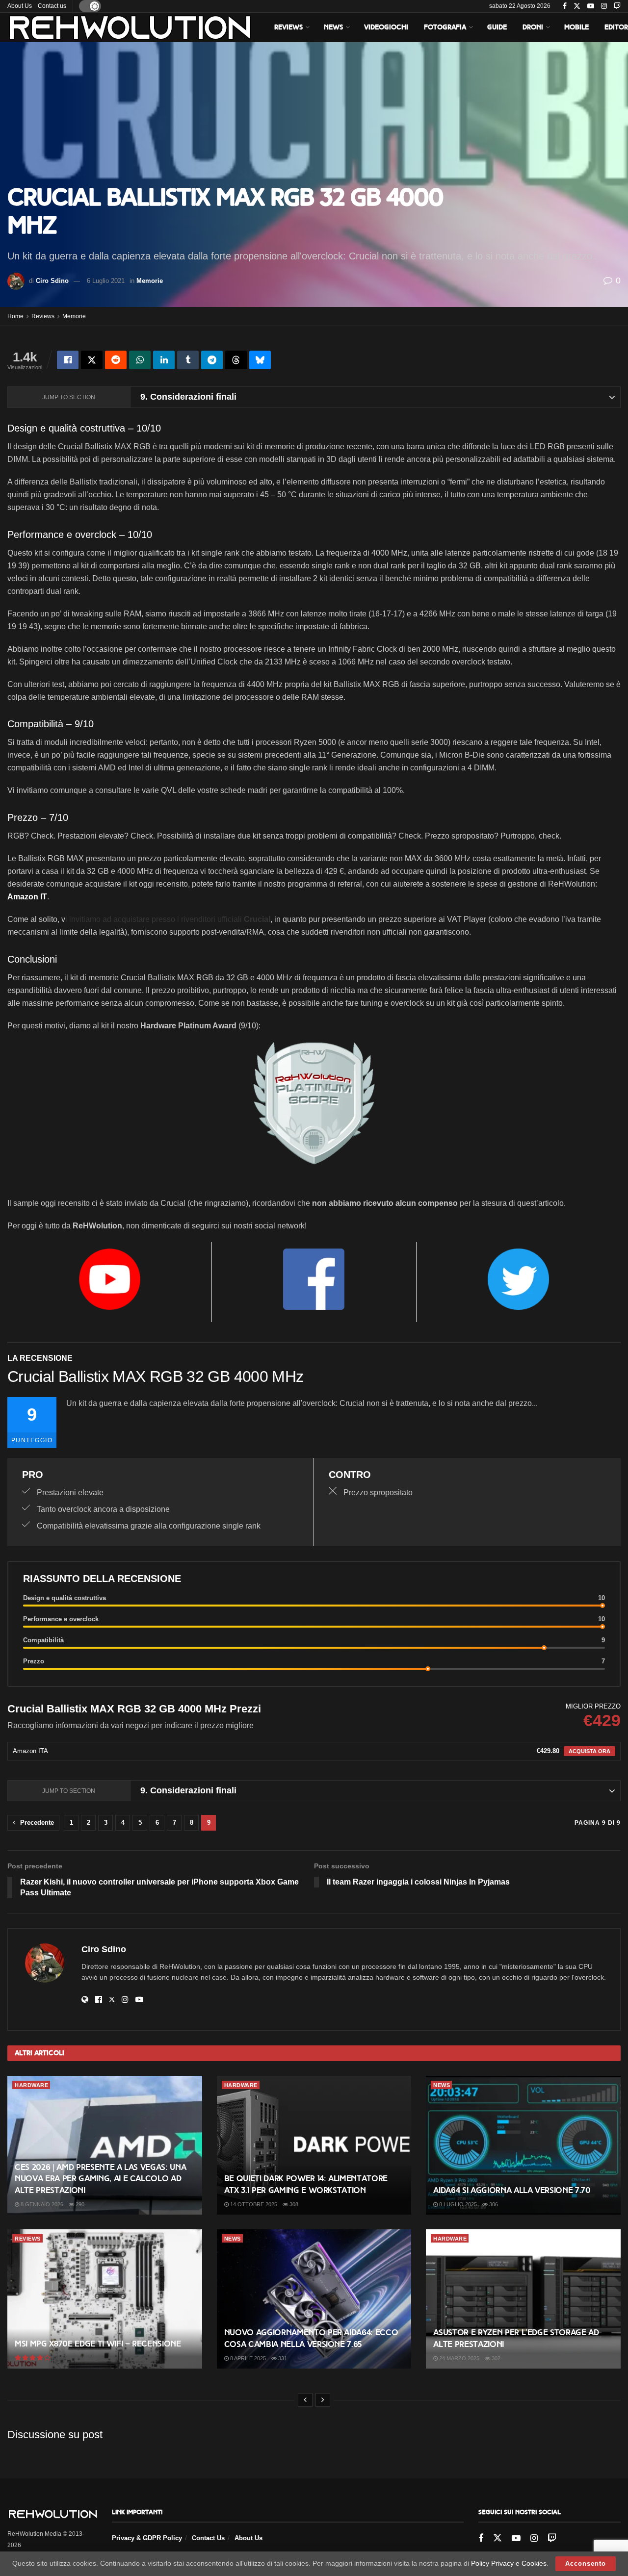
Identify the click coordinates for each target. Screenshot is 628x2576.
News (333, 27)
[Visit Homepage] (130, 27)
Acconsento (586, 2563)
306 (493, 2204)
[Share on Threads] (236, 360)
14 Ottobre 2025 (253, 2204)
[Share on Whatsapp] (140, 360)
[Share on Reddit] (116, 360)
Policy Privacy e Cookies (509, 2563)
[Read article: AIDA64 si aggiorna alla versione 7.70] (523, 2145)
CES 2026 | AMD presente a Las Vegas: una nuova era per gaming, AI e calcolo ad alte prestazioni (100, 2179)
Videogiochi (386, 27)
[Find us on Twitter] (577, 6)
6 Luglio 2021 (106, 281)
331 (282, 2358)
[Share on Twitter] (92, 360)
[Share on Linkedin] (164, 360)
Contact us (52, 6)
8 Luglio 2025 (457, 2204)
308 (293, 2204)
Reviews (288, 27)
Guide (497, 27)
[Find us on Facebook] (565, 6)
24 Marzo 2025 (458, 2358)
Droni (533, 27)
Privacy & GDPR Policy (147, 2538)
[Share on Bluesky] (260, 360)
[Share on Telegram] (212, 360)
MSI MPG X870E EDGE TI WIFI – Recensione (98, 2344)
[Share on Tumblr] (188, 360)
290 (79, 2204)
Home (15, 316)
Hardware (31, 2085)
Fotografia (445, 27)
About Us (20, 6)
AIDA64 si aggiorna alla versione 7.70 (512, 2190)
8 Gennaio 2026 (41, 2204)
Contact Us (208, 2538)
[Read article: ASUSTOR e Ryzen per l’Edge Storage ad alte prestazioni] (523, 2299)
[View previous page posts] (305, 2400)
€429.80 (548, 1751)
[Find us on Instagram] (604, 6)
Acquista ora (589, 1751)
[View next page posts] (323, 2400)
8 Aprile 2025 (247, 2358)
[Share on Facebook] (68, 360)
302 (495, 2358)
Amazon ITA (30, 1751)
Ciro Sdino (52, 281)
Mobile (576, 27)
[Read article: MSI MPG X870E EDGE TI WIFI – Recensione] (105, 2299)
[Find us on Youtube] (591, 6)
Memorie (150, 281)
